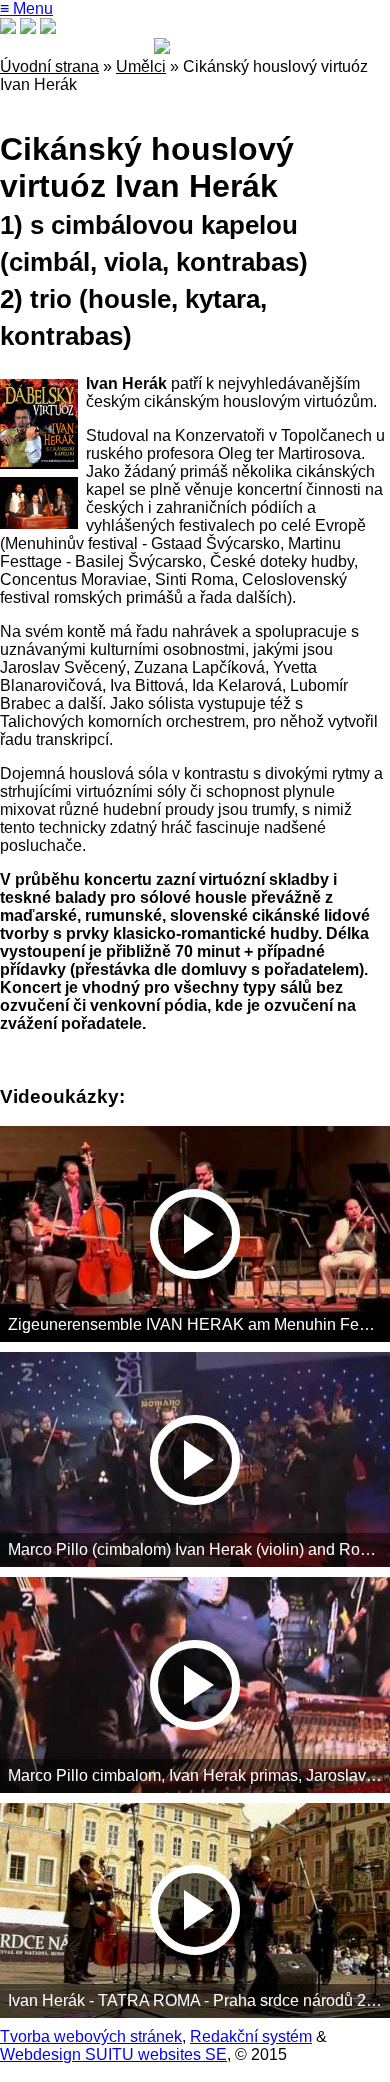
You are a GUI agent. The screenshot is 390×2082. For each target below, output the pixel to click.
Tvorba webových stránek (91, 2036)
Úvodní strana (49, 66)
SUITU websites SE (154, 2054)
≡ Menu (26, 8)
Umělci (141, 66)
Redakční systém (251, 2036)
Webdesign (40, 2054)
